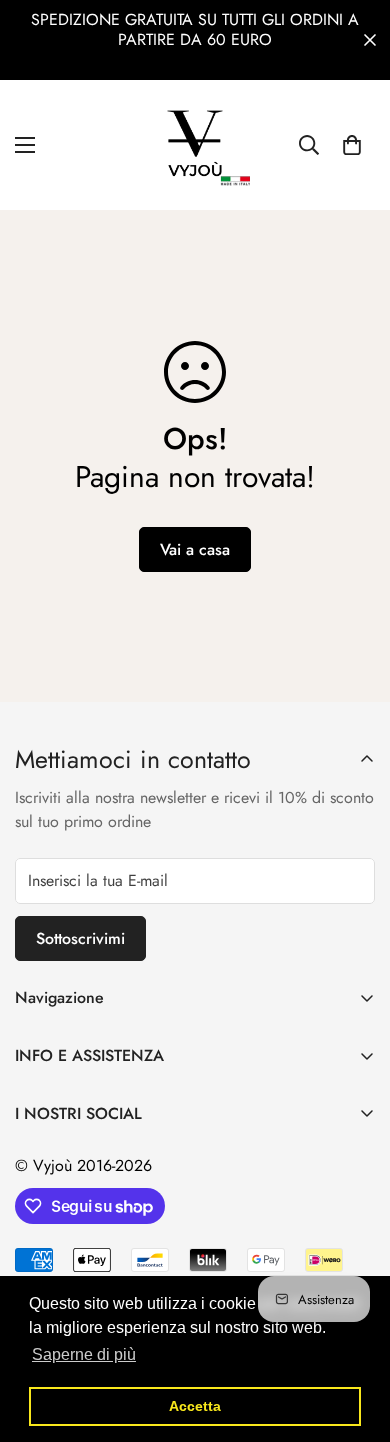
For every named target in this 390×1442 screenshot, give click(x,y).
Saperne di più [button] (84, 1354)
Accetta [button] (195, 1406)
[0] (352, 145)
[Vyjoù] (195, 145)
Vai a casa (195, 549)
